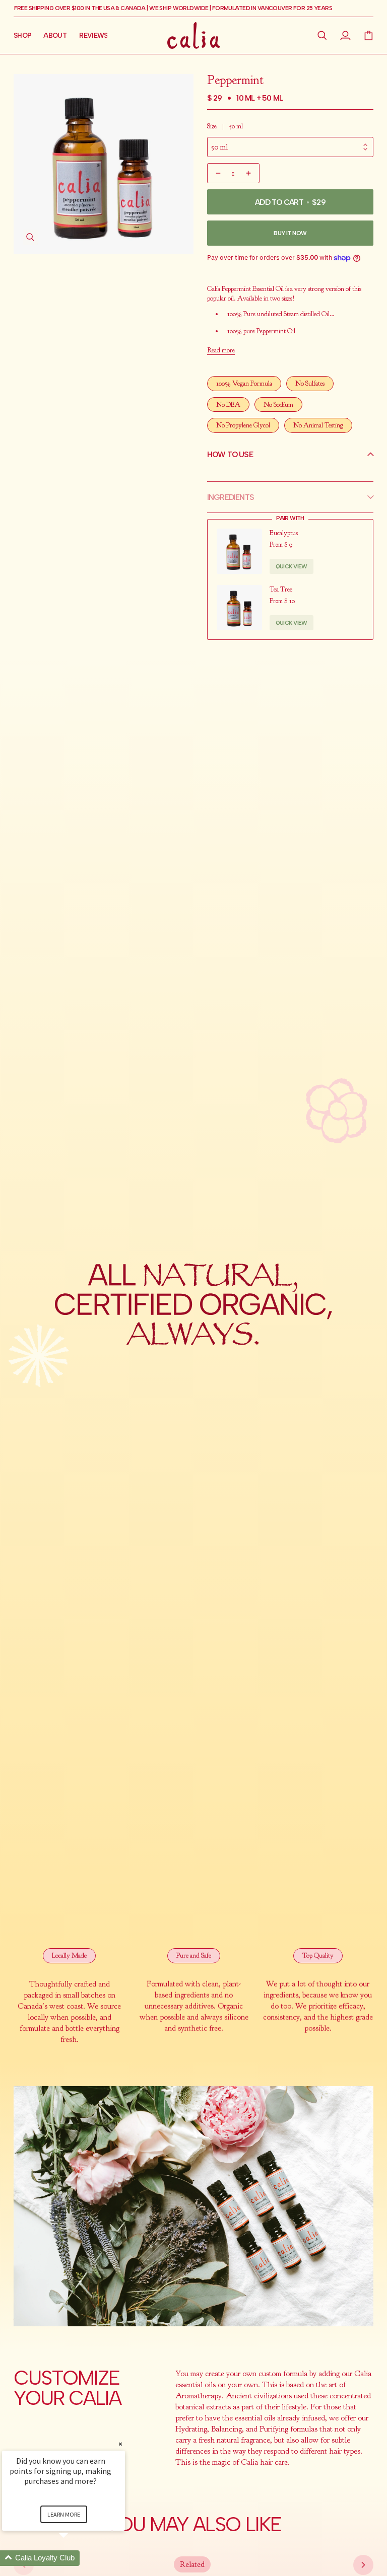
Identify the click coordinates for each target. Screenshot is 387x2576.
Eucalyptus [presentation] (284, 533)
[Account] (346, 35)
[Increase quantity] (249, 173)
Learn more (64, 2514)
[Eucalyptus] (239, 551)
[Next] (363, 2565)
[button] (322, 35)
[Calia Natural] (194, 35)
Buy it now (290, 233)
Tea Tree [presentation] (281, 589)
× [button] (120, 2444)
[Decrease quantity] (217, 173)
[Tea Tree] (239, 608)
